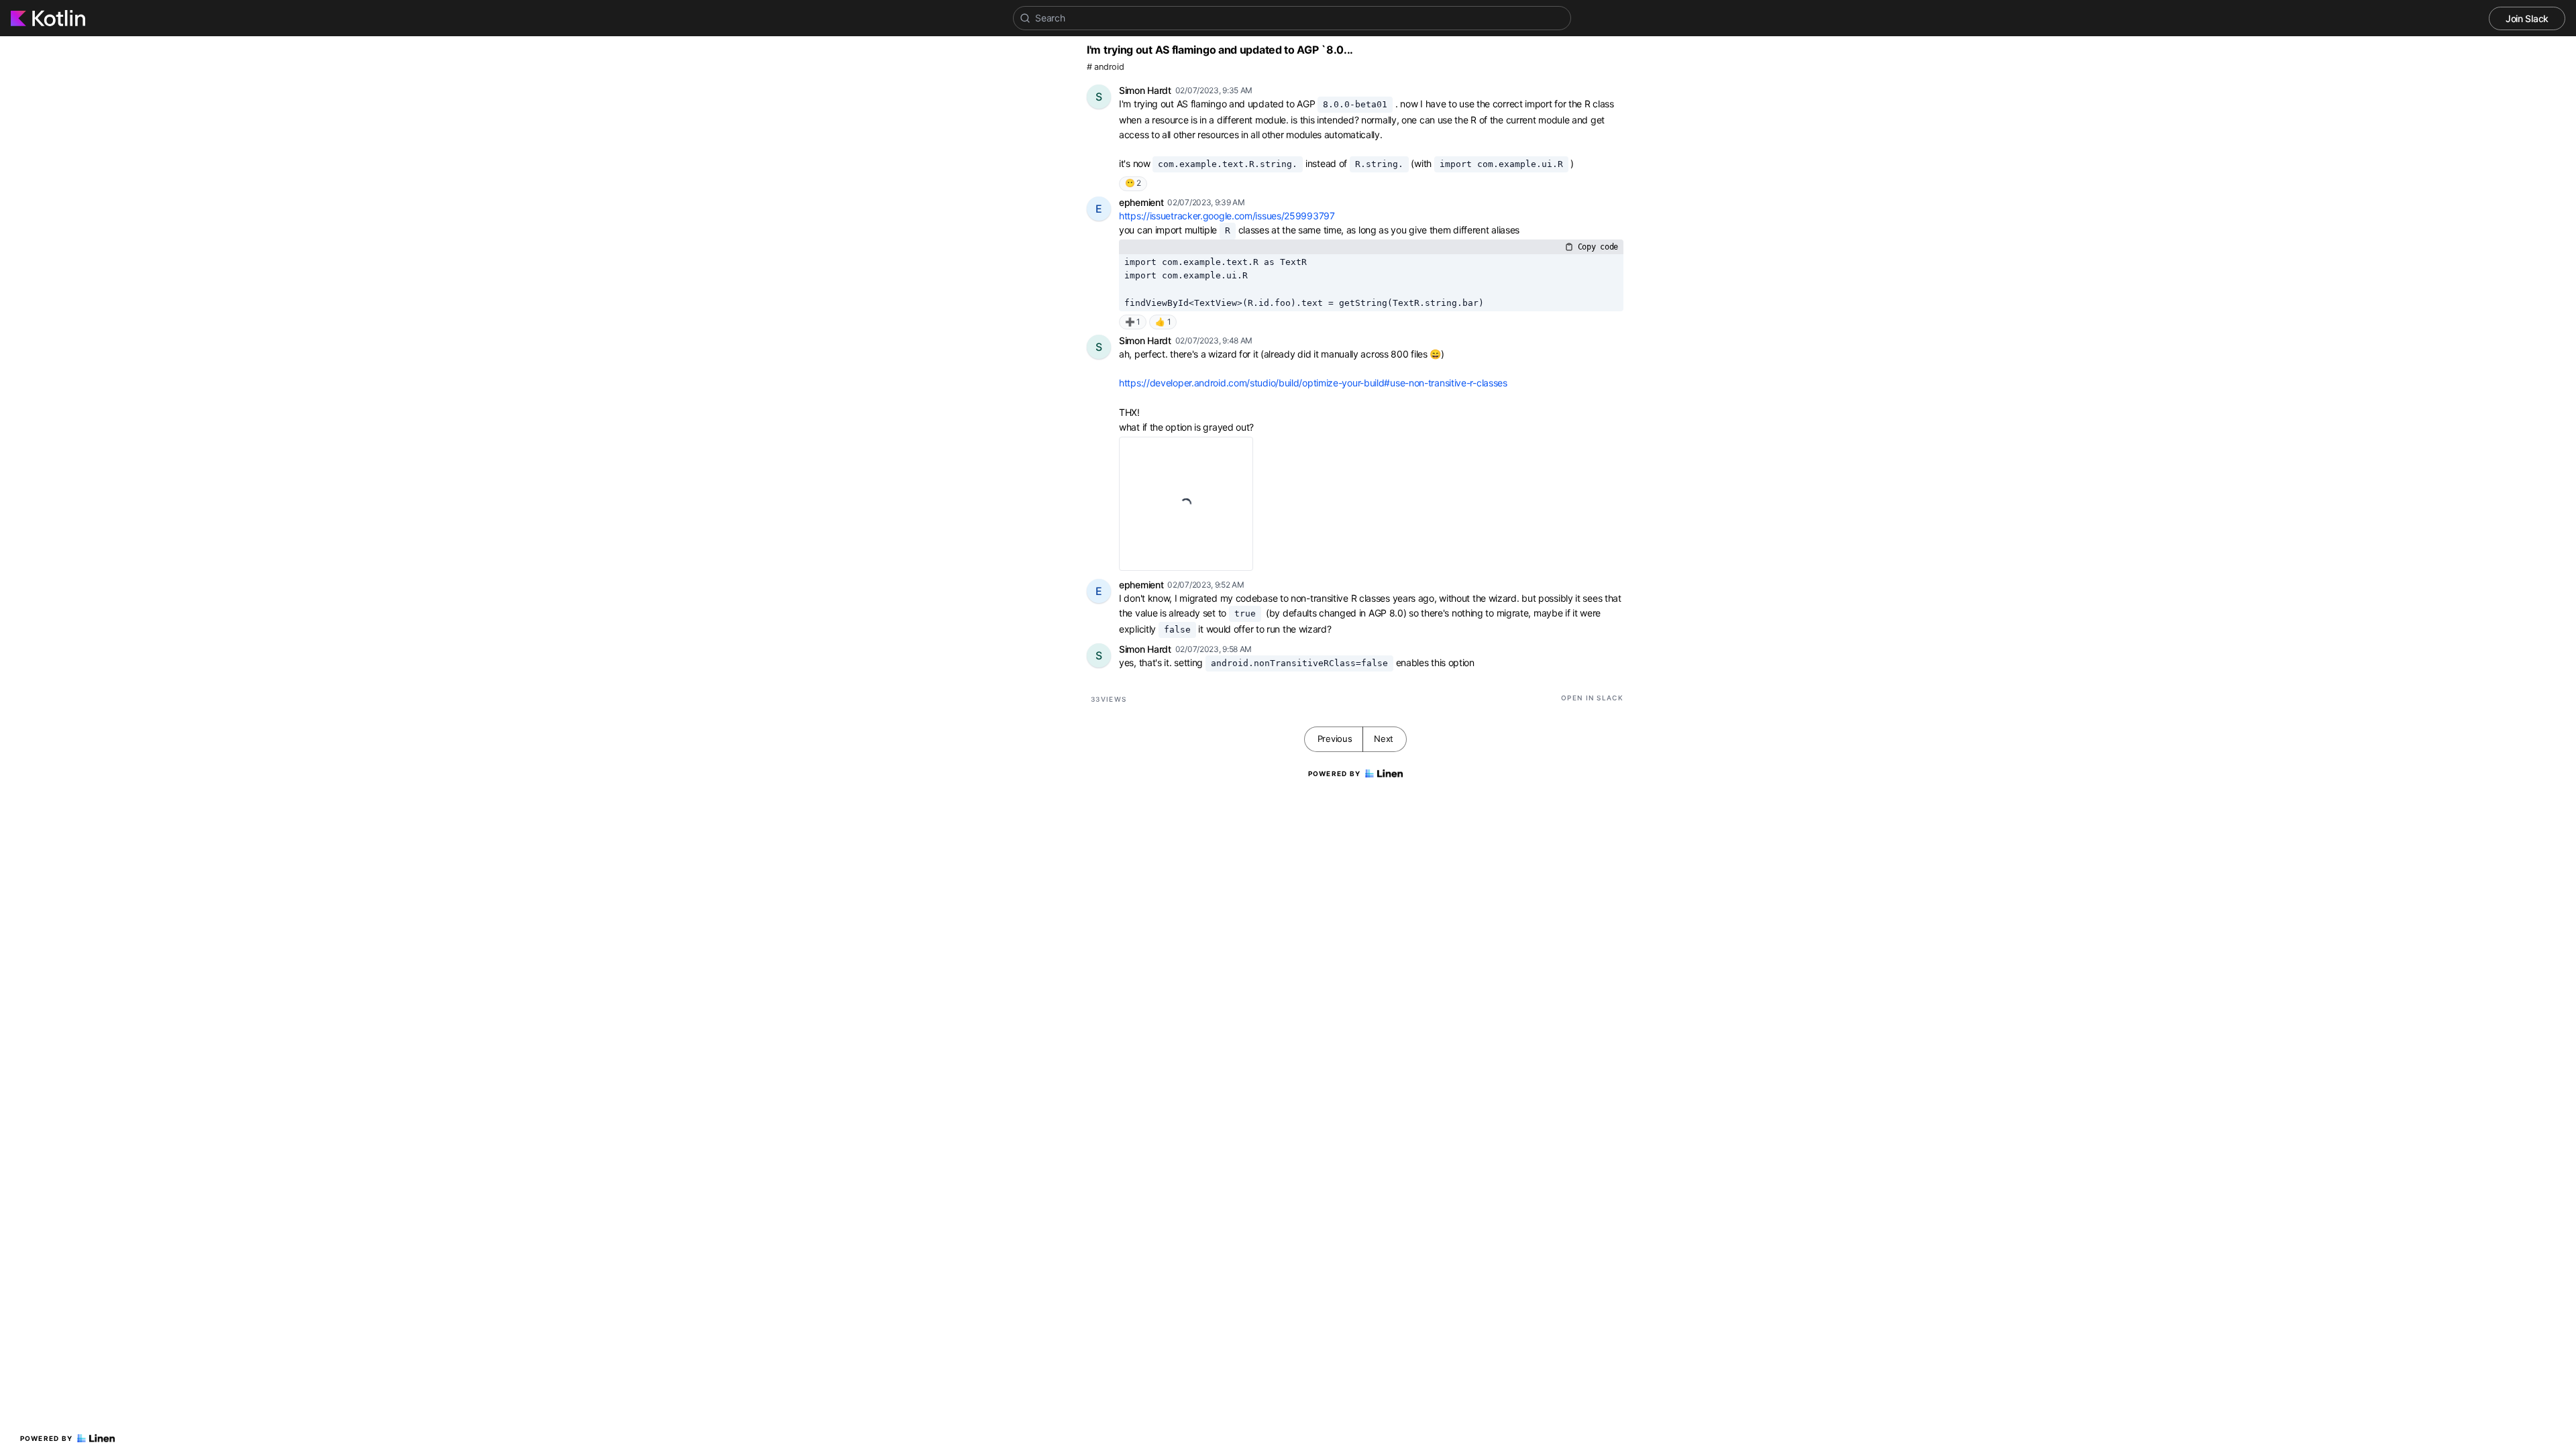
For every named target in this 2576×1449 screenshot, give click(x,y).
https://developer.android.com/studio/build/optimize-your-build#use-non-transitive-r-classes (1313, 383)
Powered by (47, 1438)
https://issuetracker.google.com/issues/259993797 (1227, 216)
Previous (1335, 739)
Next (1384, 739)
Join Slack (2527, 18)
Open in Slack (1592, 698)
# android (1105, 67)
